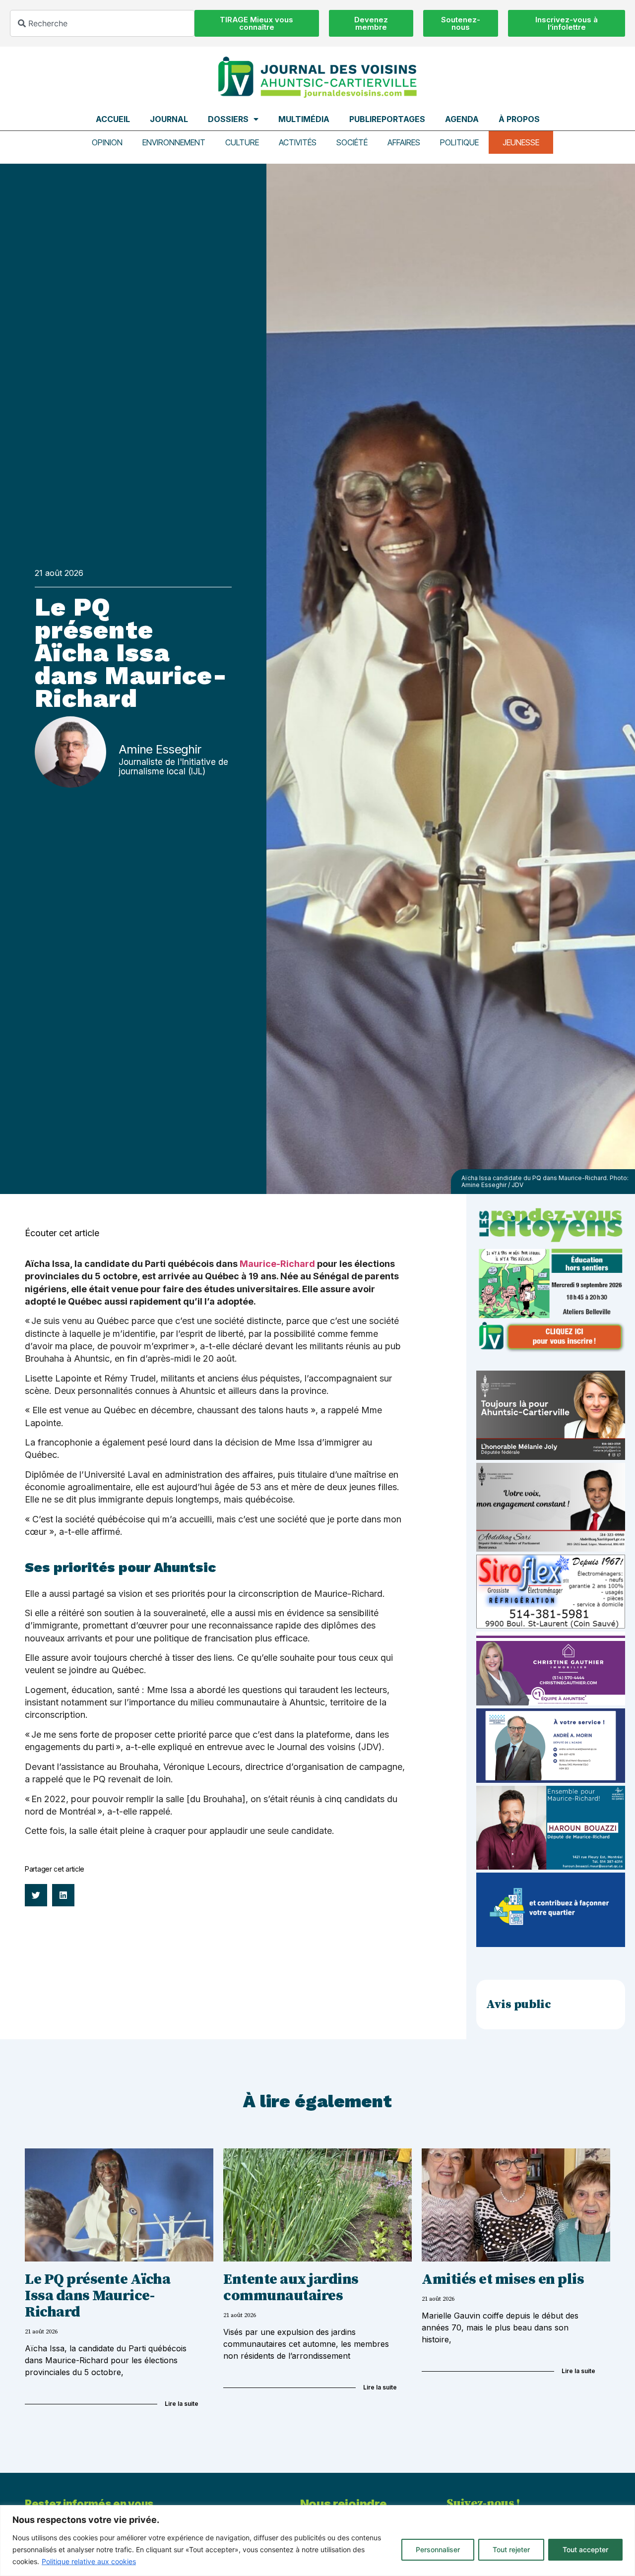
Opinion (107, 142)
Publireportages (387, 119)
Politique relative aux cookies (89, 2561)
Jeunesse (521, 142)
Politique (459, 142)
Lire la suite (182, 2404)
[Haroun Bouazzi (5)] (551, 1867)
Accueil (113, 119)
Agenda (462, 119)
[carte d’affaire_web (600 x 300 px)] (551, 1780)
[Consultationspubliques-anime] (551, 1944)
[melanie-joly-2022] (551, 1457)
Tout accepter (585, 2549)
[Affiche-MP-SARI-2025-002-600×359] (551, 1549)
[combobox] (102, 23)
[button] (36, 1895)
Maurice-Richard (277, 1264)
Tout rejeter (511, 2549)
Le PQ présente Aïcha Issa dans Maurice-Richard (97, 2296)
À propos (519, 119)
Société (352, 142)
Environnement (174, 142)
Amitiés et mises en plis (503, 2279)
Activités (298, 142)
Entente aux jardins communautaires (291, 2288)
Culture (242, 142)
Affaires (404, 142)
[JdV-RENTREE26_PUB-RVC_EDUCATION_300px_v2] (551, 1350)
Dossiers (228, 119)
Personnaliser (438, 2549)
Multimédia (304, 119)
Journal (169, 119)
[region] (317, 2541)
